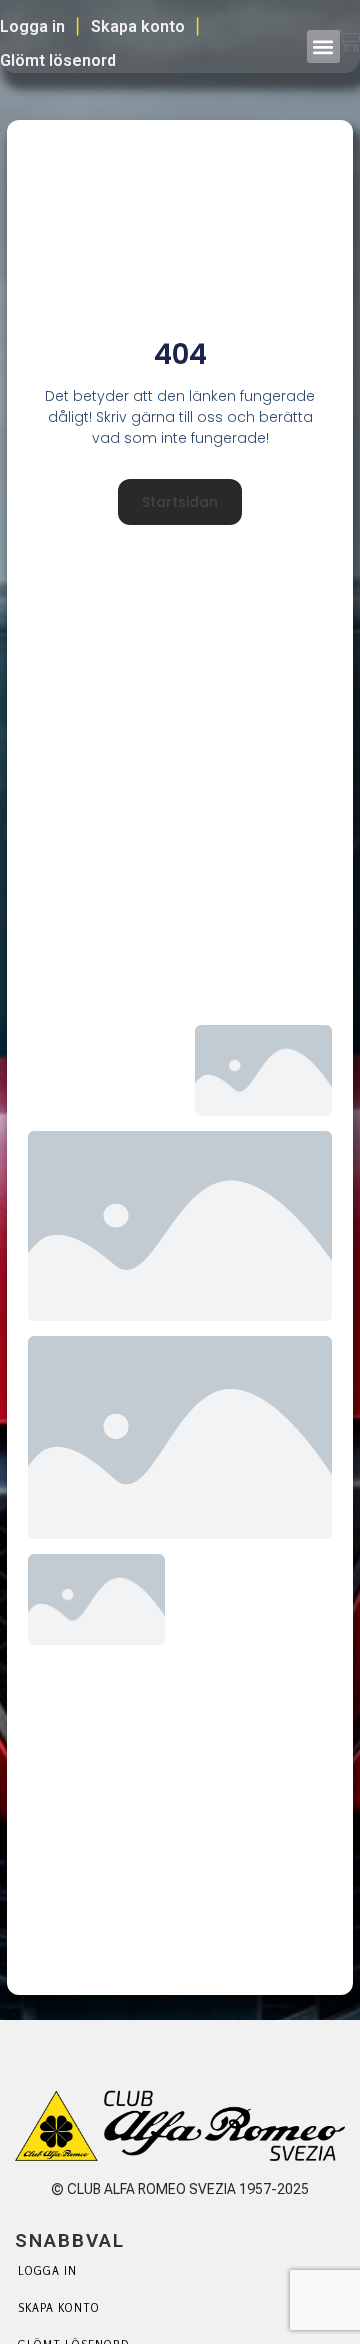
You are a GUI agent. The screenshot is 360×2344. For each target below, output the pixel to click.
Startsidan (180, 502)
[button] (323, 46)
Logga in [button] (32, 26)
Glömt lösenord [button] (58, 60)
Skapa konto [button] (138, 26)
